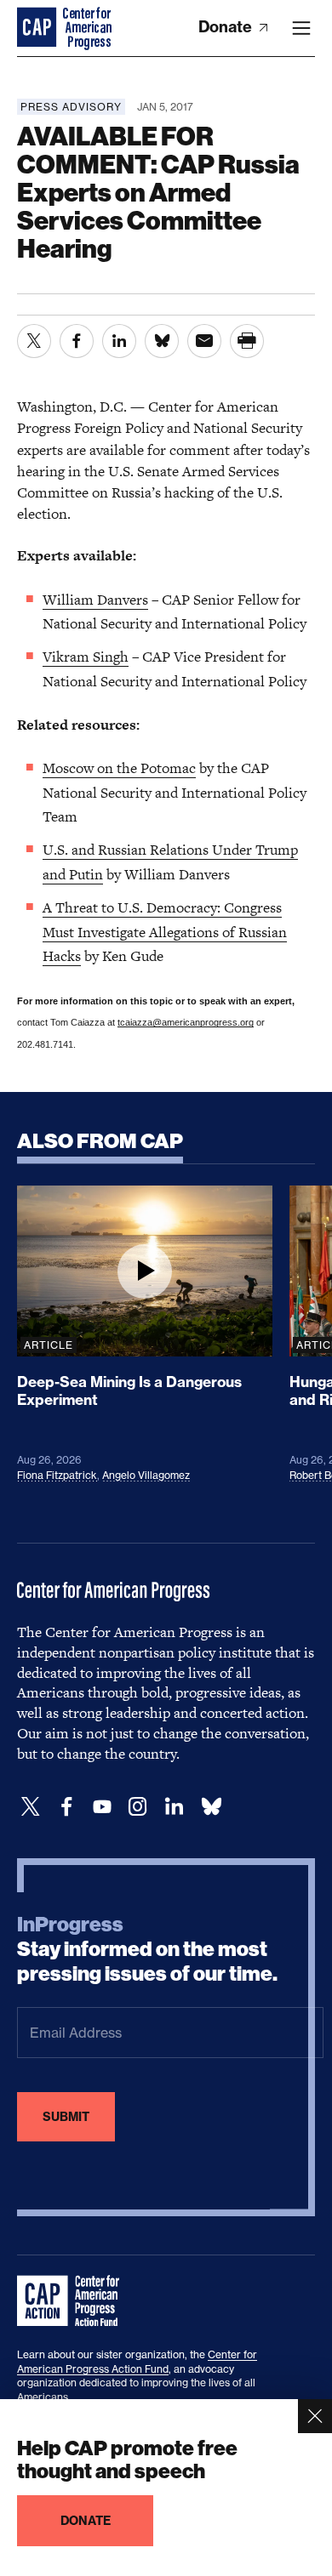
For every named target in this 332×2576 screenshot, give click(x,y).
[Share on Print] (247, 341)
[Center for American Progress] (38, 28)
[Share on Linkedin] (119, 341)
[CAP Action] (73, 2301)
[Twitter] (31, 1807)
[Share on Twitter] (34, 341)
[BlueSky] (211, 1807)
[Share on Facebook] (77, 341)
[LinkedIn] (174, 1807)
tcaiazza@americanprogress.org (186, 1022)
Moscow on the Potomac (119, 768)
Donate (227, 27)
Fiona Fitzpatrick (57, 1475)
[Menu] (301, 28)
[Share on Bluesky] (162, 341)
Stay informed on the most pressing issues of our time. (147, 1949)
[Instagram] (138, 1807)
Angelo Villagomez (146, 1475)
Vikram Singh (86, 657)
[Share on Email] (204, 341)
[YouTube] (102, 1807)
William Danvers (95, 600)
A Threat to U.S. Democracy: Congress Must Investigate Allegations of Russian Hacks (165, 932)
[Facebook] (66, 1807)
